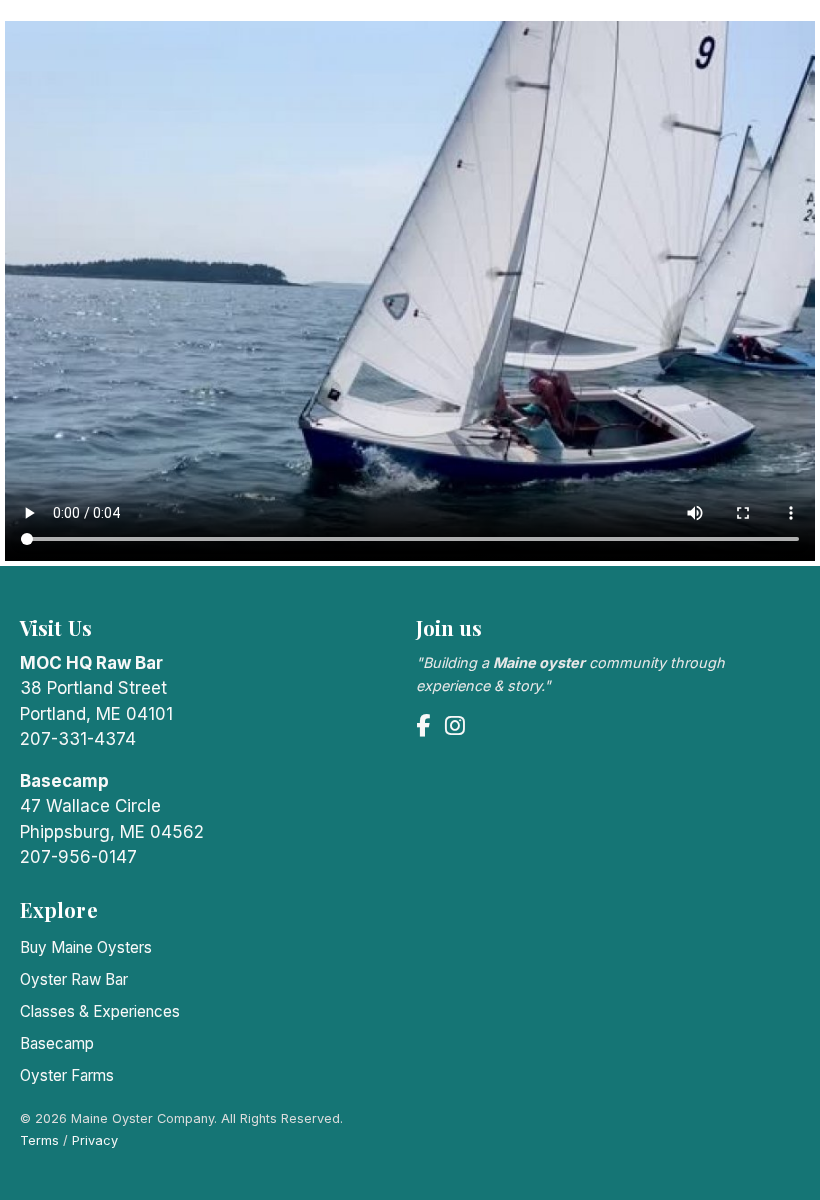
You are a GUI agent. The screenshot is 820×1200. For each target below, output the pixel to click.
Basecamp (57, 1043)
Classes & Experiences (100, 1011)
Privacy (95, 1140)
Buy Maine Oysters (86, 947)
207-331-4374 (78, 739)
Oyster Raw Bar (74, 979)
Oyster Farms (67, 1075)
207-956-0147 (78, 857)
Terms (39, 1140)
